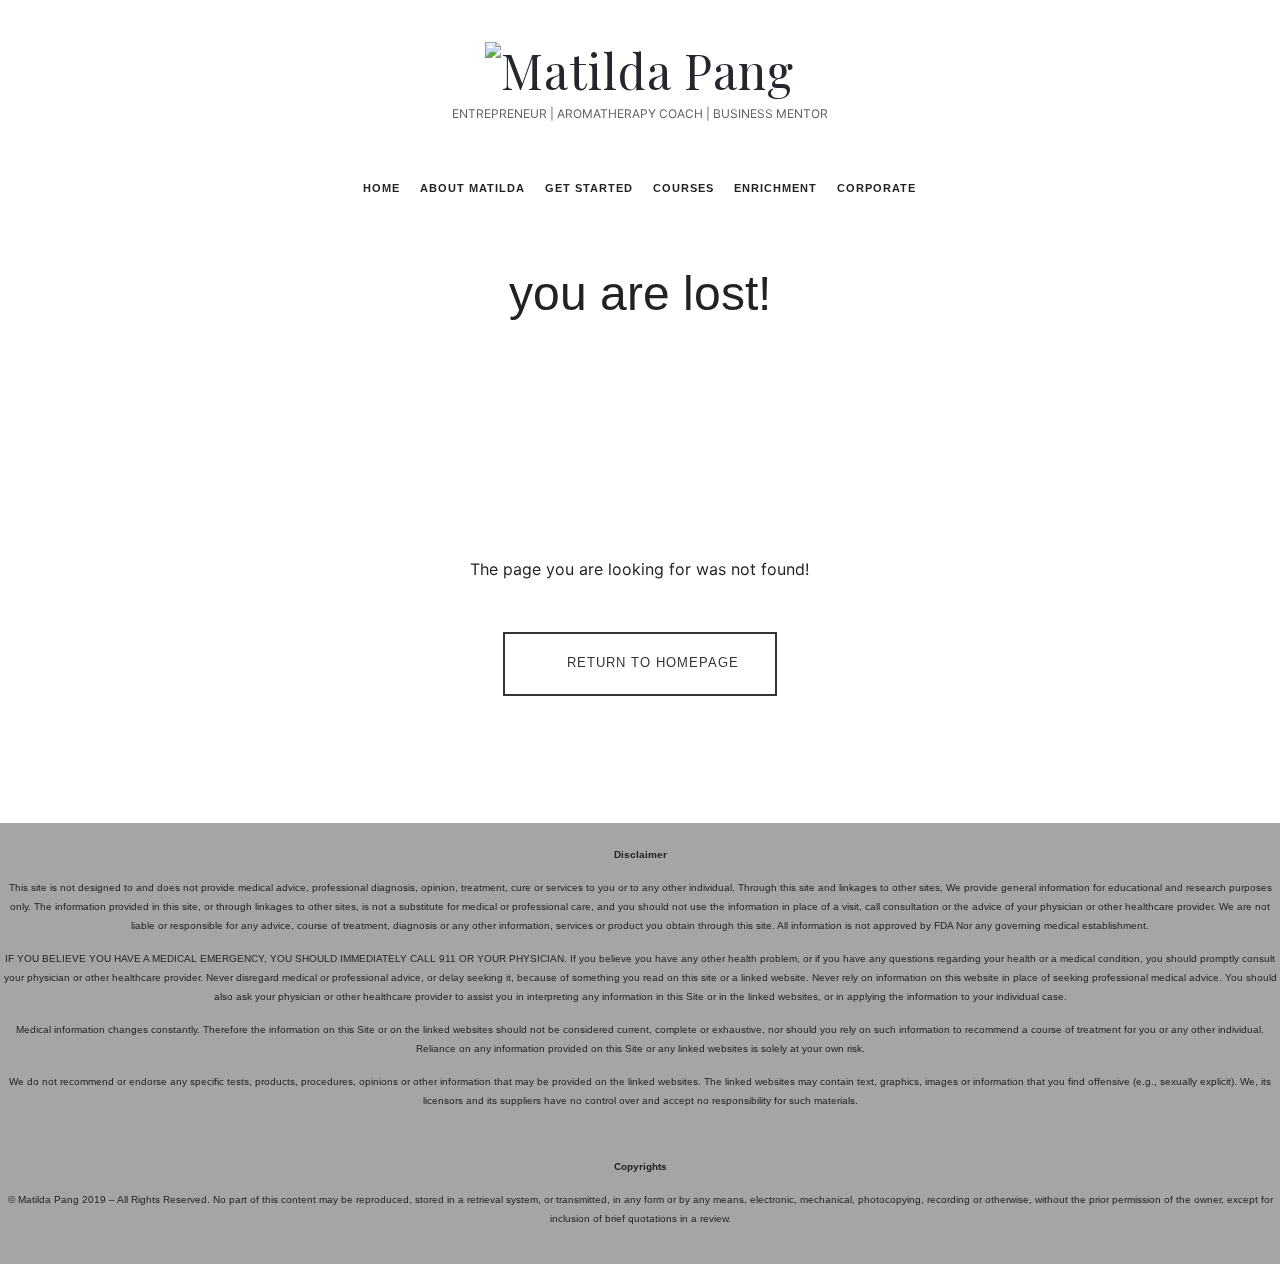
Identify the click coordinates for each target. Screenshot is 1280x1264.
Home (381, 188)
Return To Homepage (653, 663)
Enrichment (775, 188)
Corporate (876, 188)
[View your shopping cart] (1162, 186)
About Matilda (472, 188)
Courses (683, 188)
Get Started (589, 188)
